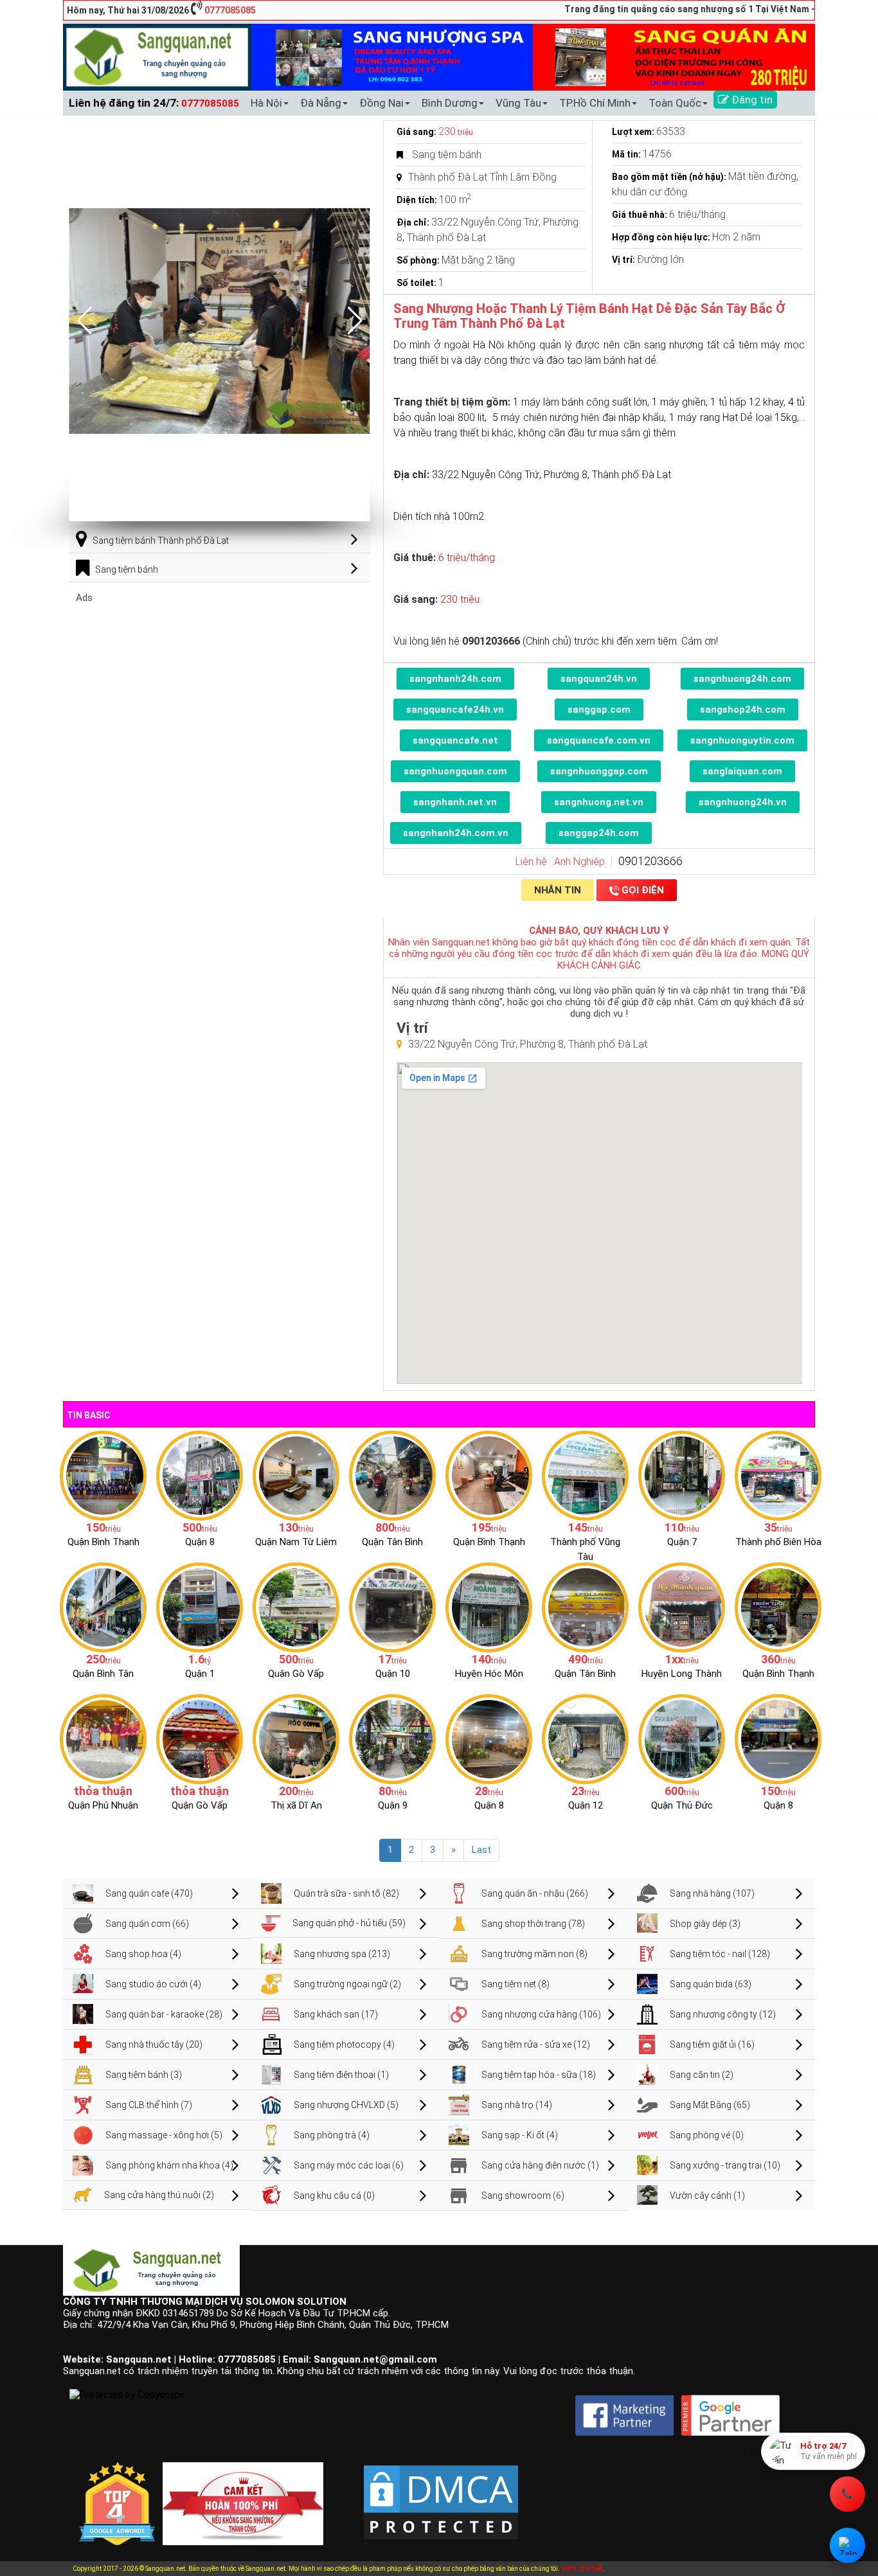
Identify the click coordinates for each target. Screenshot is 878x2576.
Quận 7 (682, 1542)
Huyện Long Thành (682, 1674)
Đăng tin (751, 100)
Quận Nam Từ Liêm (296, 1542)
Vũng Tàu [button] (518, 103)
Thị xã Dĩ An (296, 1805)
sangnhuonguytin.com (742, 740)
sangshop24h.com (743, 710)
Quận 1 (200, 1674)
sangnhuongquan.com (455, 771)
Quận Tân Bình (392, 1542)
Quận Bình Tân (103, 1674)
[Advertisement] (220, 693)
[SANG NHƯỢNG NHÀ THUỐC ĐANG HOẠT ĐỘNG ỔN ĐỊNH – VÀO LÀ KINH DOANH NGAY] (489, 1607)
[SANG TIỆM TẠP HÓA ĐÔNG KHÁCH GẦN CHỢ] (392, 1475)
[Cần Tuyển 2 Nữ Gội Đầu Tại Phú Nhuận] (103, 1739)
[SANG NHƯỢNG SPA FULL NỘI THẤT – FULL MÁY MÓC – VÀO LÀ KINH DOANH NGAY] (585, 1607)
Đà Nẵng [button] (321, 103)
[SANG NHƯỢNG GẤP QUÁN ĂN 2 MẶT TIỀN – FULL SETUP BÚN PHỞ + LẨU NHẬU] (682, 1607)
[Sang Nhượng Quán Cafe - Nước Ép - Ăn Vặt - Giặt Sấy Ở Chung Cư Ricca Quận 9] (392, 1739)
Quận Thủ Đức (682, 1805)
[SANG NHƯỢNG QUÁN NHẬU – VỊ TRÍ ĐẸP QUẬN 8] (489, 1739)
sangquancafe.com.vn (599, 740)
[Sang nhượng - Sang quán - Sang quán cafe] (157, 57)
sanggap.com (599, 710)
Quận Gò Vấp (296, 1674)
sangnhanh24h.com (455, 679)
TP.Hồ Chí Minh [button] (595, 103)
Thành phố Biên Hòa (778, 1542)
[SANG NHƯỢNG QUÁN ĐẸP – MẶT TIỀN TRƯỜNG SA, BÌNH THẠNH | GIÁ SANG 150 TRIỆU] (103, 1475)
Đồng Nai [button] (381, 103)
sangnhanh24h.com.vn (456, 833)
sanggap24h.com (599, 833)
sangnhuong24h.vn (743, 802)
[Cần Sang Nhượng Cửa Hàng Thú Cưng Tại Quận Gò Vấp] (200, 1739)
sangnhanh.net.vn (455, 802)
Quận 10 (393, 1674)
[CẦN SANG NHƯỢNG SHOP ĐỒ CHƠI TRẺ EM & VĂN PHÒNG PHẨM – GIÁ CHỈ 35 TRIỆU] (778, 1475)
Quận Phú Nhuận (103, 1805)
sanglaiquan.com (742, 771)
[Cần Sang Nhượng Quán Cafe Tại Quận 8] (778, 1739)
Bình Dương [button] (450, 103)
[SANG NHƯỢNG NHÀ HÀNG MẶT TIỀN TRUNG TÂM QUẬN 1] (200, 1607)
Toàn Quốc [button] (675, 103)
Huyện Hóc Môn (489, 1674)
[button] (355, 321)
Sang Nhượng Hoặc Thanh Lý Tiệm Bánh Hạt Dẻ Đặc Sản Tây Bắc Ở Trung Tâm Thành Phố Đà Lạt (589, 316)
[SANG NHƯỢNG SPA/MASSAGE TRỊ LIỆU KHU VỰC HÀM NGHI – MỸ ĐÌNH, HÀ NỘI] (296, 1475)
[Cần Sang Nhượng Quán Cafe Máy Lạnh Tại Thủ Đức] (682, 1739)
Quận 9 (393, 1805)
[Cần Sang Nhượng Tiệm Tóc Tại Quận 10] (392, 1607)
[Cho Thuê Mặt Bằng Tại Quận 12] (585, 1739)
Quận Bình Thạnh (103, 1542)
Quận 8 (200, 1542)
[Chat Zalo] (847, 2545)
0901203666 (650, 861)
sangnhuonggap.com (599, 771)
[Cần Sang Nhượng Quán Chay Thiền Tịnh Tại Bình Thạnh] (778, 1607)
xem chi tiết (582, 2568)
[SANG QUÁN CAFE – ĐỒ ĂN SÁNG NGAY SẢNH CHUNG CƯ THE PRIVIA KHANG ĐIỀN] (103, 1607)
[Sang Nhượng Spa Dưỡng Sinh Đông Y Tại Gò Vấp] (296, 1607)
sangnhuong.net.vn (599, 802)
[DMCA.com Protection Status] (441, 2492)
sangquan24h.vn (599, 679)
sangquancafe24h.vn (455, 710)
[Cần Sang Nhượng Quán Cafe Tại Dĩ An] (296, 1739)
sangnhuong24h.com (742, 679)
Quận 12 (586, 1805)
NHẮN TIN (558, 890)
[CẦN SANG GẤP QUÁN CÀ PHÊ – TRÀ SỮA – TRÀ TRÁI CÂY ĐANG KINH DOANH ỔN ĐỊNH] (489, 1475)
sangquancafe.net (455, 740)
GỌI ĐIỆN (643, 890)
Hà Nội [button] (266, 103)
